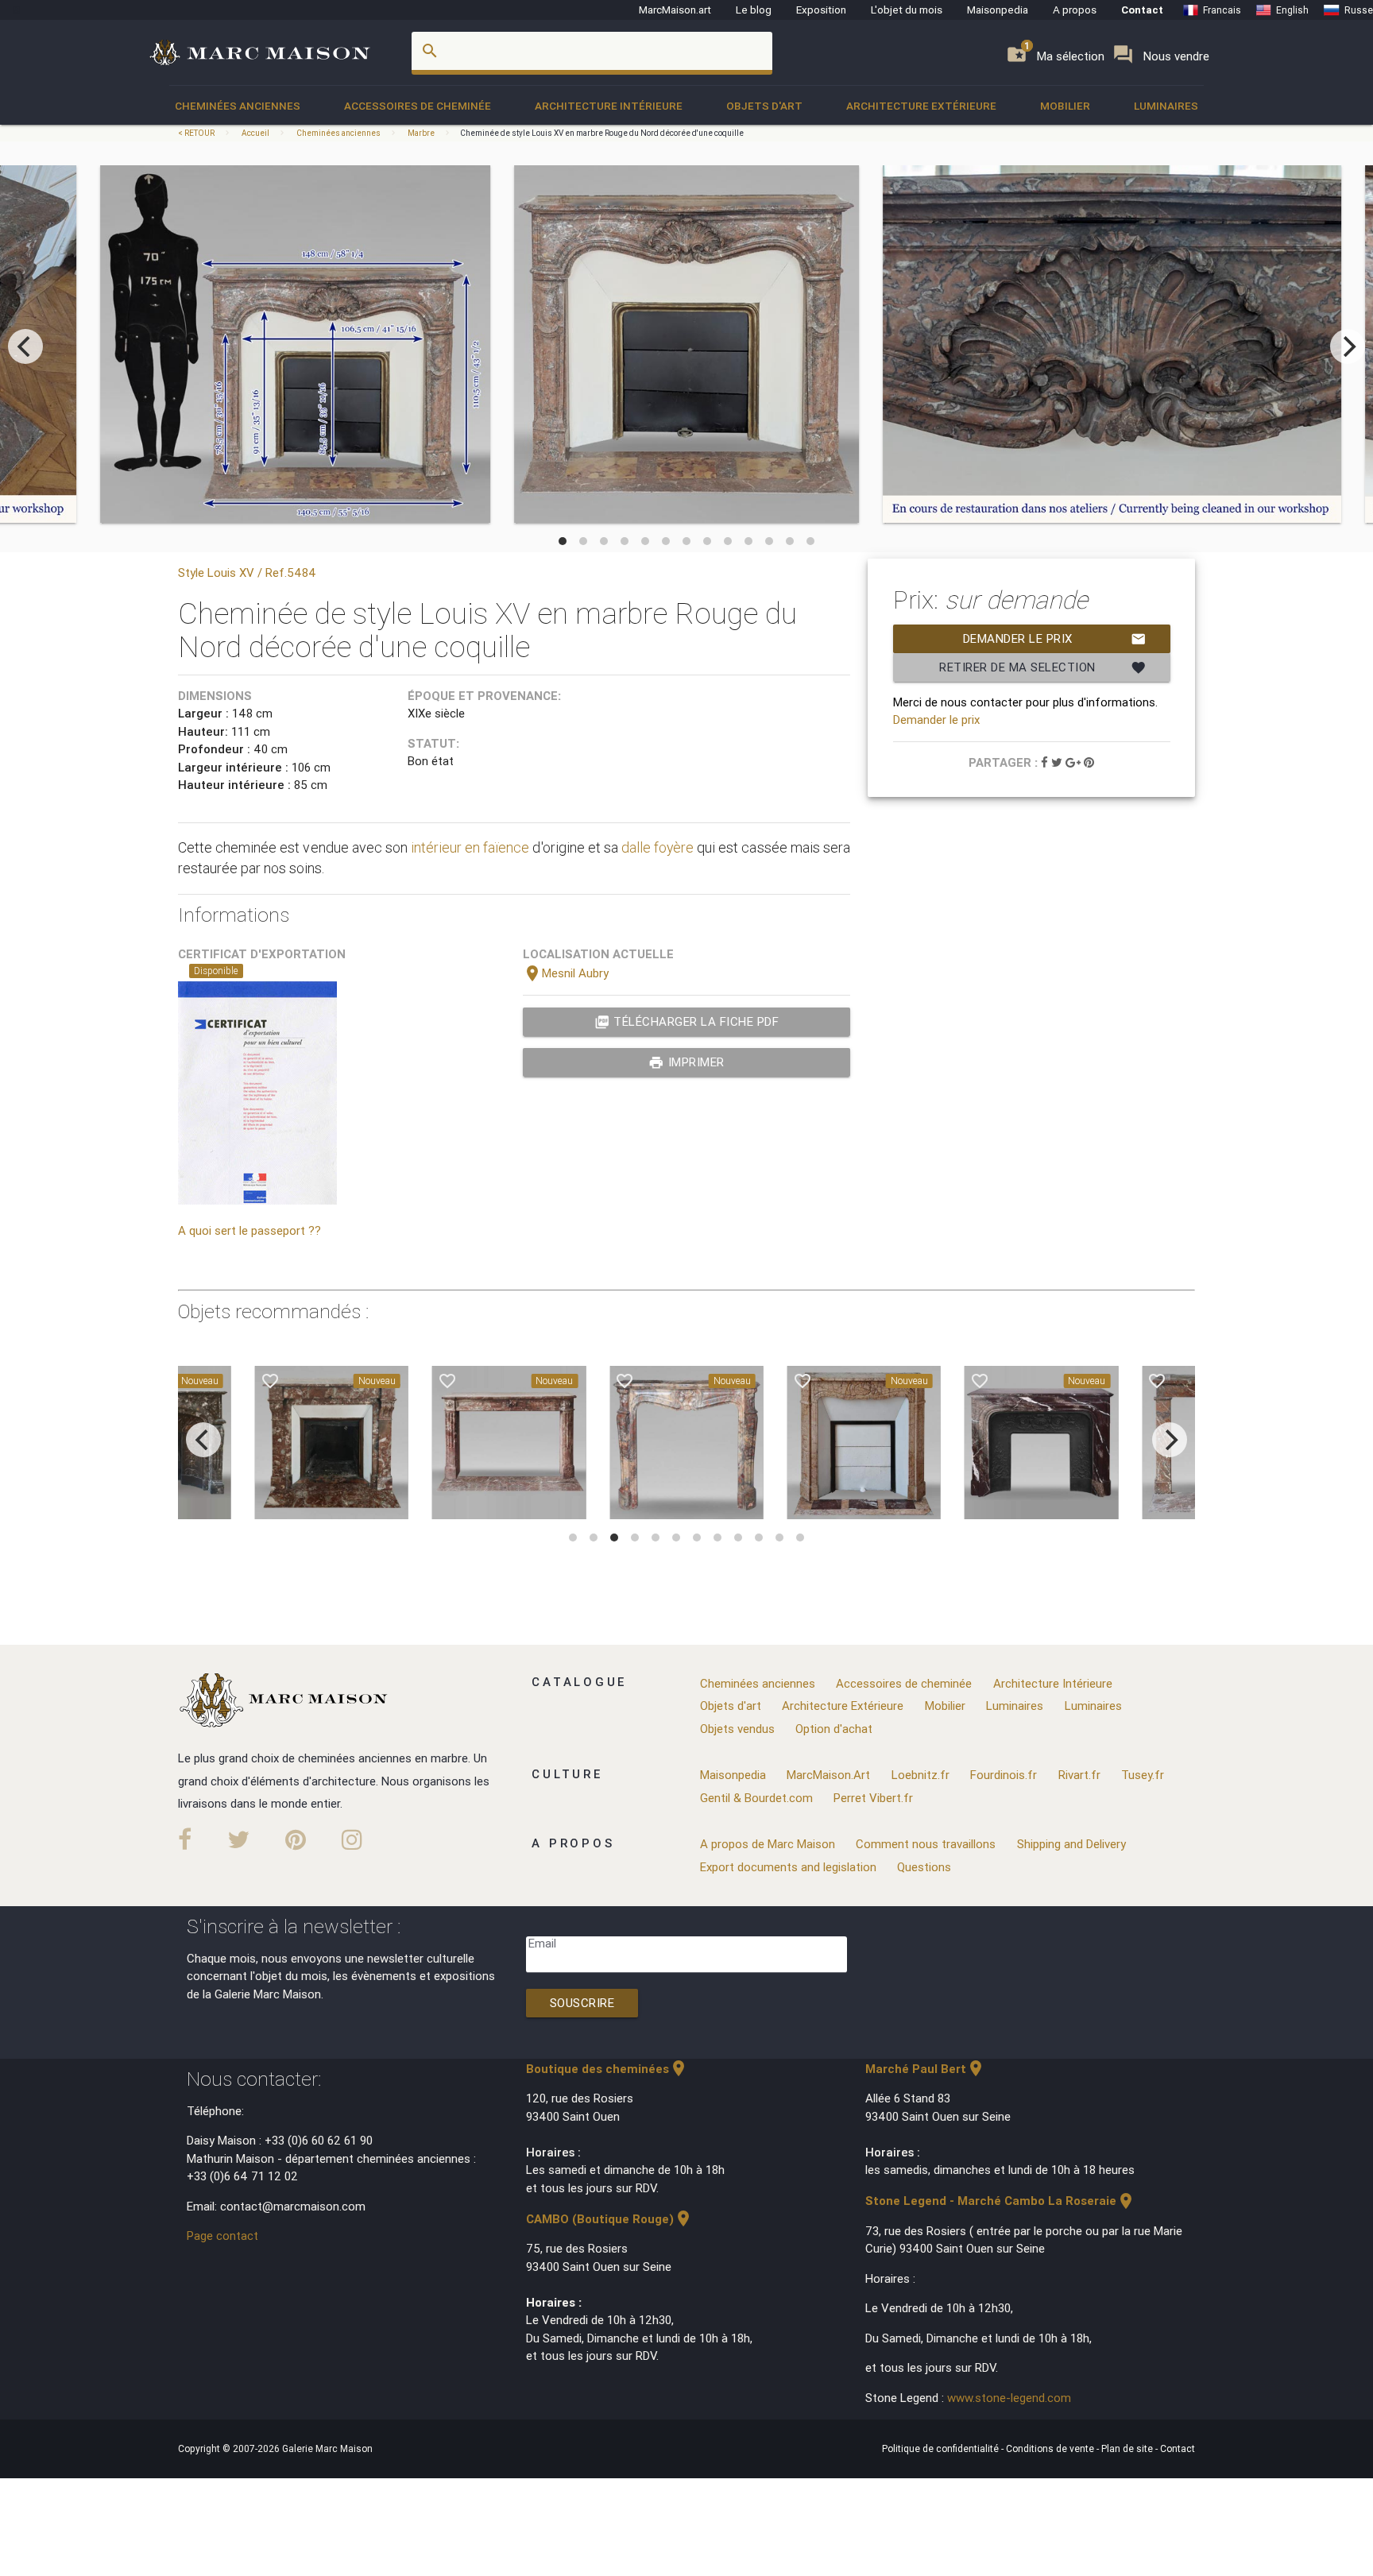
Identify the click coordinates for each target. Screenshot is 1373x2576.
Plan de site (1128, 2448)
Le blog (754, 10)
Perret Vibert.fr (873, 1798)
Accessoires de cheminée (418, 106)
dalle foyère (657, 847)
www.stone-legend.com (1009, 2398)
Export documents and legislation (788, 1867)
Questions (924, 1867)
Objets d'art (764, 106)
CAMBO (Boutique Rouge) (609, 2219)
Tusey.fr (1143, 1775)
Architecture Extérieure (921, 106)
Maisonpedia (998, 10)
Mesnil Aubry (566, 973)
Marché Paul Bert (925, 2069)
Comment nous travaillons (926, 1844)
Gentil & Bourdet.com (756, 1798)
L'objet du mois (907, 10)
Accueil (255, 133)
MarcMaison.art (675, 10)
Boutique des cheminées (607, 2069)
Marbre (421, 133)
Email (542, 1943)
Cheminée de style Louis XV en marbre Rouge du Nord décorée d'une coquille (602, 133)
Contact (1142, 10)
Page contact (222, 2236)
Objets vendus (737, 1729)
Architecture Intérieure (609, 106)
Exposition (821, 10)
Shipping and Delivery (1071, 1844)
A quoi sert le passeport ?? (249, 1230)
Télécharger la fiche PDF (687, 1022)
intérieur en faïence (470, 847)
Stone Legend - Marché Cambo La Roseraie (1000, 2201)
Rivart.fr (1079, 1775)
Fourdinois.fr (1004, 1775)
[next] (1348, 346)
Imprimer (686, 1062)
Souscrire (582, 2003)
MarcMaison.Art (828, 1775)
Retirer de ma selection (1042, 667)
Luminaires (1166, 106)
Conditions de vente (1051, 2448)
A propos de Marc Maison (768, 1844)
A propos (1075, 10)
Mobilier (1065, 106)
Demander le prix (1055, 639)
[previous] (25, 346)
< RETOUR (197, 133)
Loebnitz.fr (920, 1775)
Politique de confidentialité (942, 2448)
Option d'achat (834, 1729)
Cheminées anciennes (238, 106)
